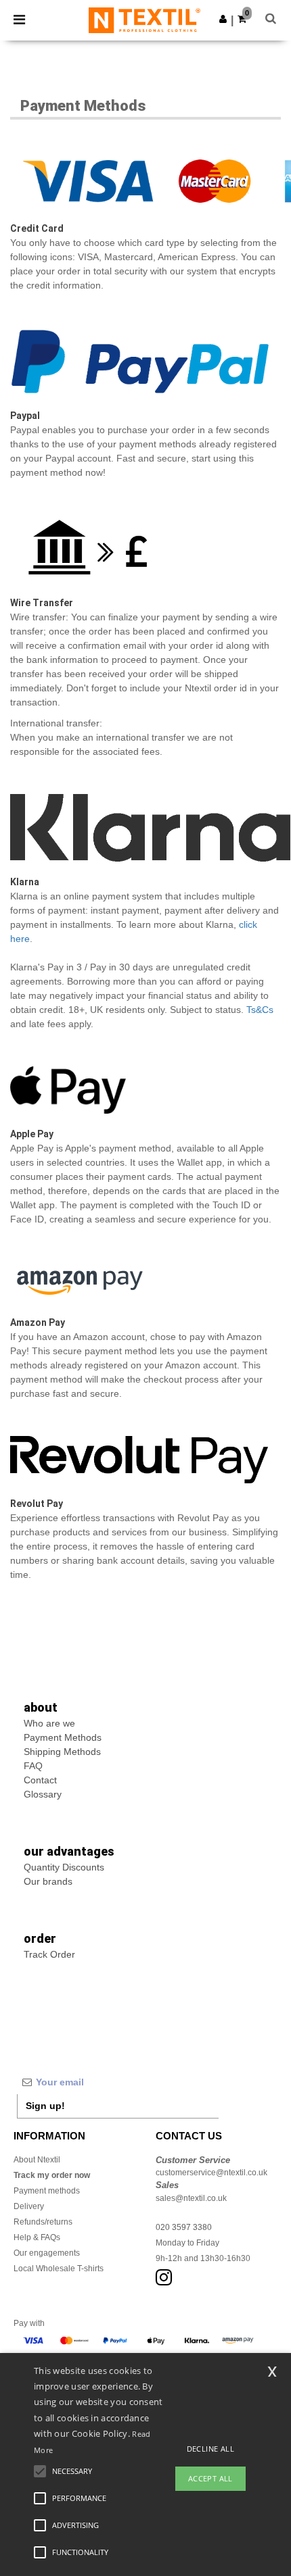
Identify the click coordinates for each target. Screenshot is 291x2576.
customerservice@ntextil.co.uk (211, 2173)
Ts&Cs (260, 1010)
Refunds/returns (43, 2222)
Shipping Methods (62, 1752)
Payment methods (47, 2191)
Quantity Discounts (64, 1867)
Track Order (49, 1954)
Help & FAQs (37, 2237)
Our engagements (47, 2253)
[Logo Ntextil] (144, 20)
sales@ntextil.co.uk (191, 2198)
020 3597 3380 (184, 2227)
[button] (223, 19)
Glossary (43, 1794)
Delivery (29, 2206)
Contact (40, 1780)
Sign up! (45, 2106)
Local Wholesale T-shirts (59, 2269)
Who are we (49, 1723)
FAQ (33, 1766)
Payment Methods (63, 1737)
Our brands (48, 1881)
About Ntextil (37, 2160)
